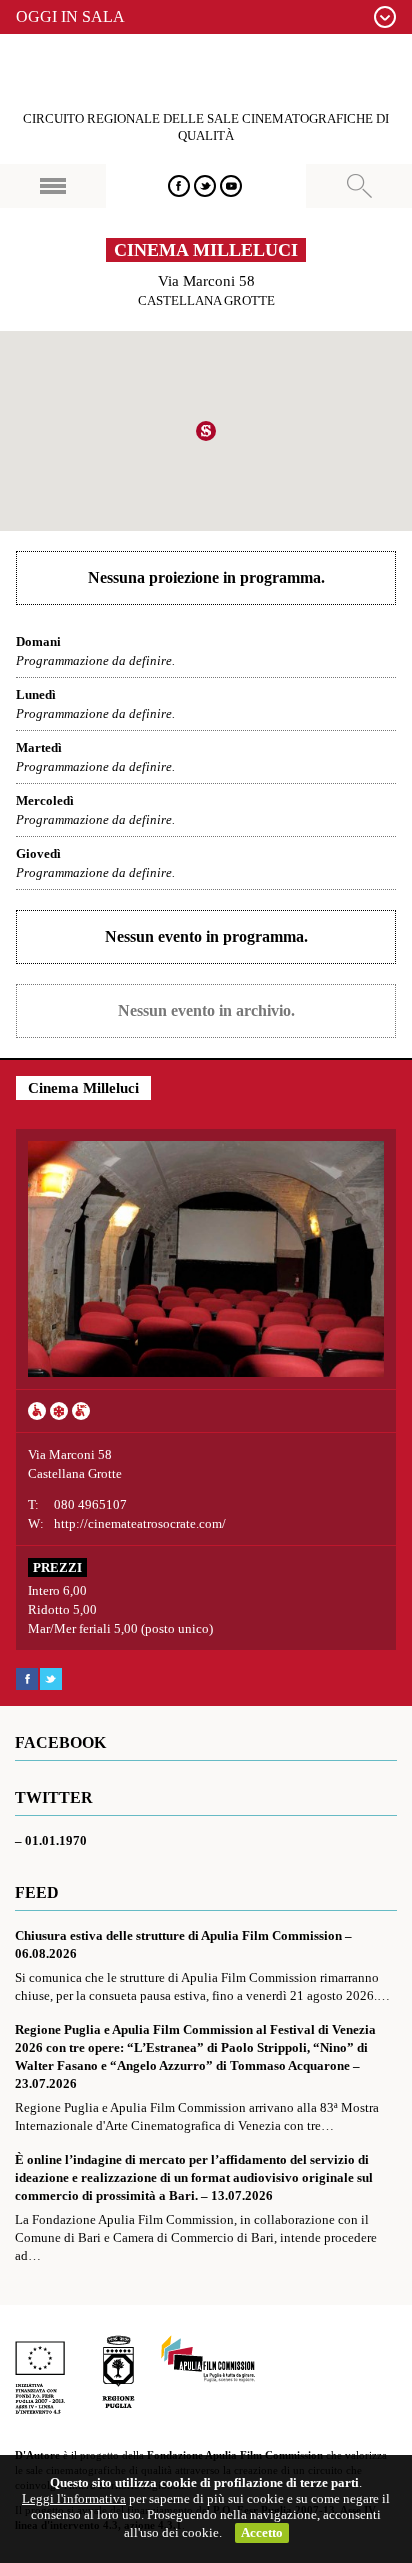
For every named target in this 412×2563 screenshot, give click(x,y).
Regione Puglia (118, 2374)
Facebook (179, 186)
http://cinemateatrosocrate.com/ (140, 1523)
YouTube (231, 186)
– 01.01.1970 (51, 1840)
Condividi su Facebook (27, 1679)
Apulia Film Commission (208, 2360)
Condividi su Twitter (51, 1679)
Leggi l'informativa (74, 2498)
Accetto (262, 2532)
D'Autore (206, 73)
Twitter (205, 186)
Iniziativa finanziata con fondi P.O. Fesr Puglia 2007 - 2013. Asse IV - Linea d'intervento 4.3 (40, 2374)
